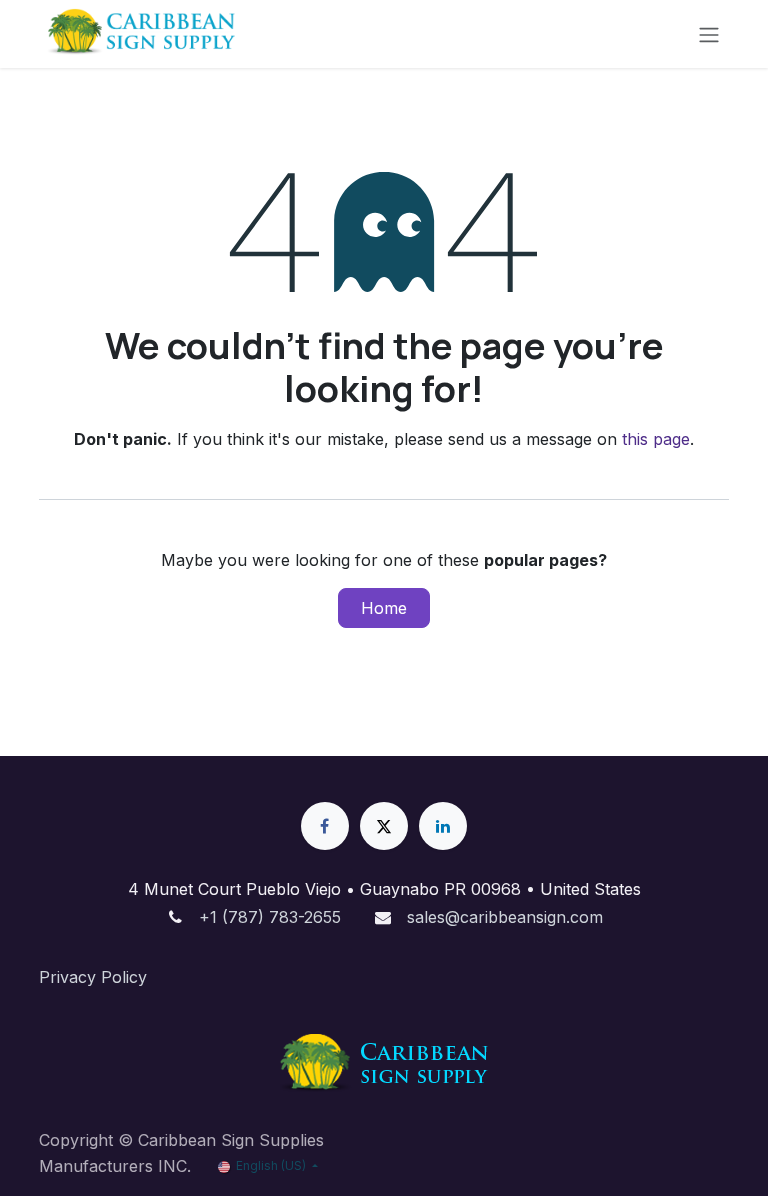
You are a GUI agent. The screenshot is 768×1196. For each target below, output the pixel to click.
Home (384, 608)
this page (656, 439)
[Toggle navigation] (709, 34)
